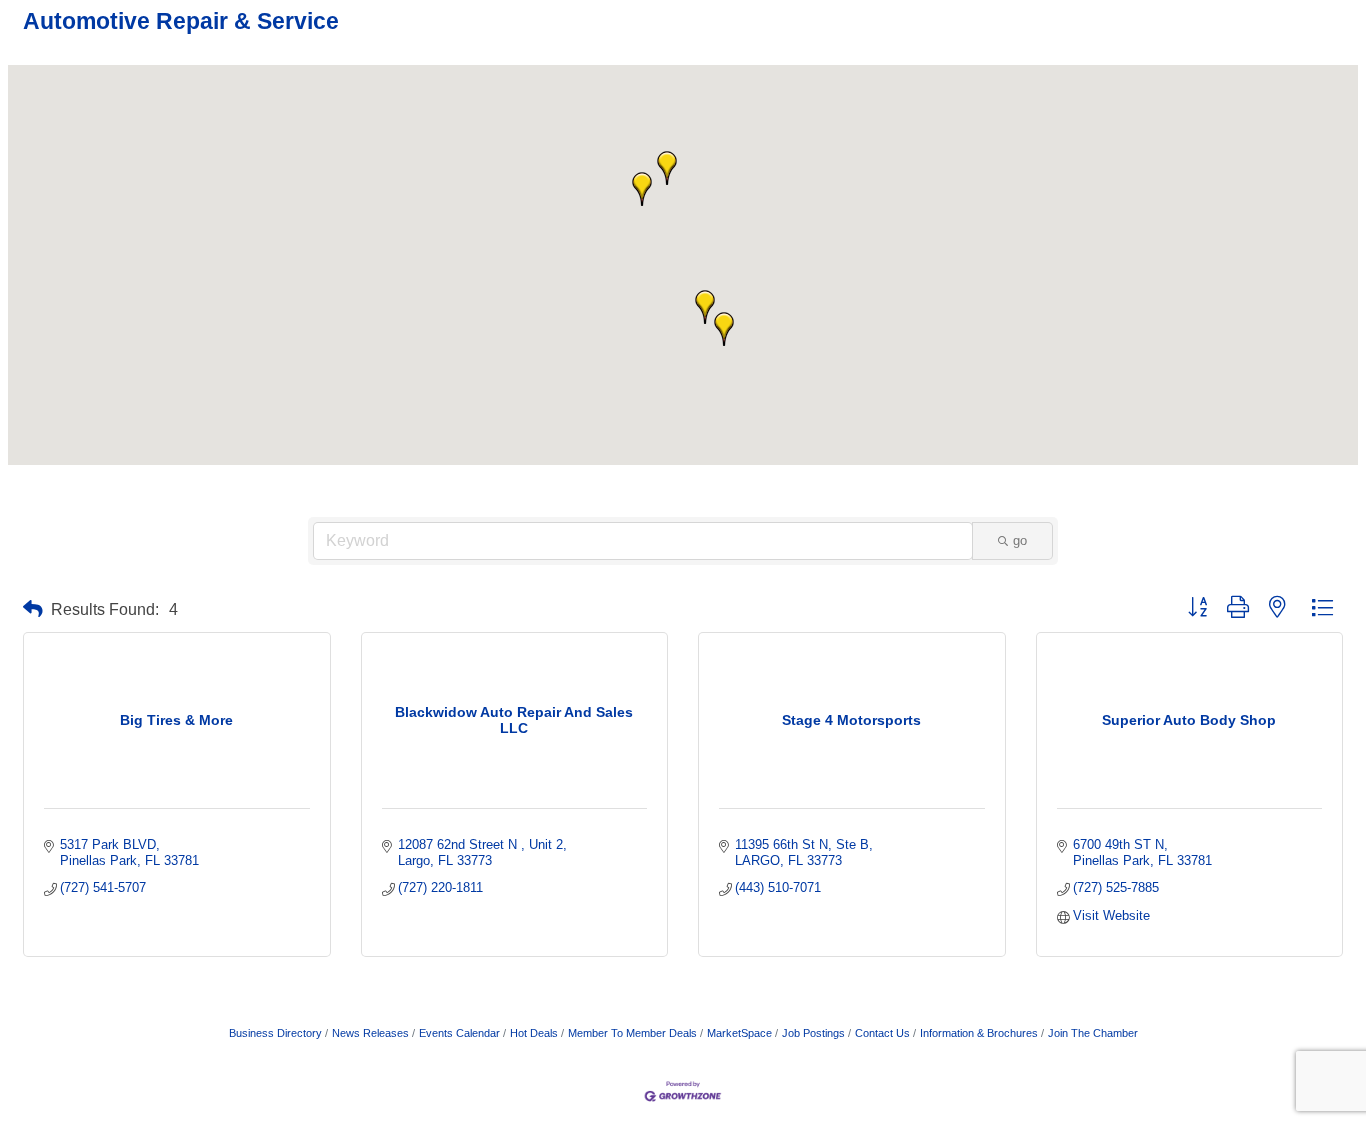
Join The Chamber (1093, 1033)
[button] (724, 329)
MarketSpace (739, 1033)
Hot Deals (534, 1033)
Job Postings (813, 1033)
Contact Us (882, 1033)
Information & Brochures (979, 1033)
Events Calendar (459, 1033)
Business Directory (275, 1033)
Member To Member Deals (632, 1033)
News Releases (370, 1033)
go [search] (1020, 540)
